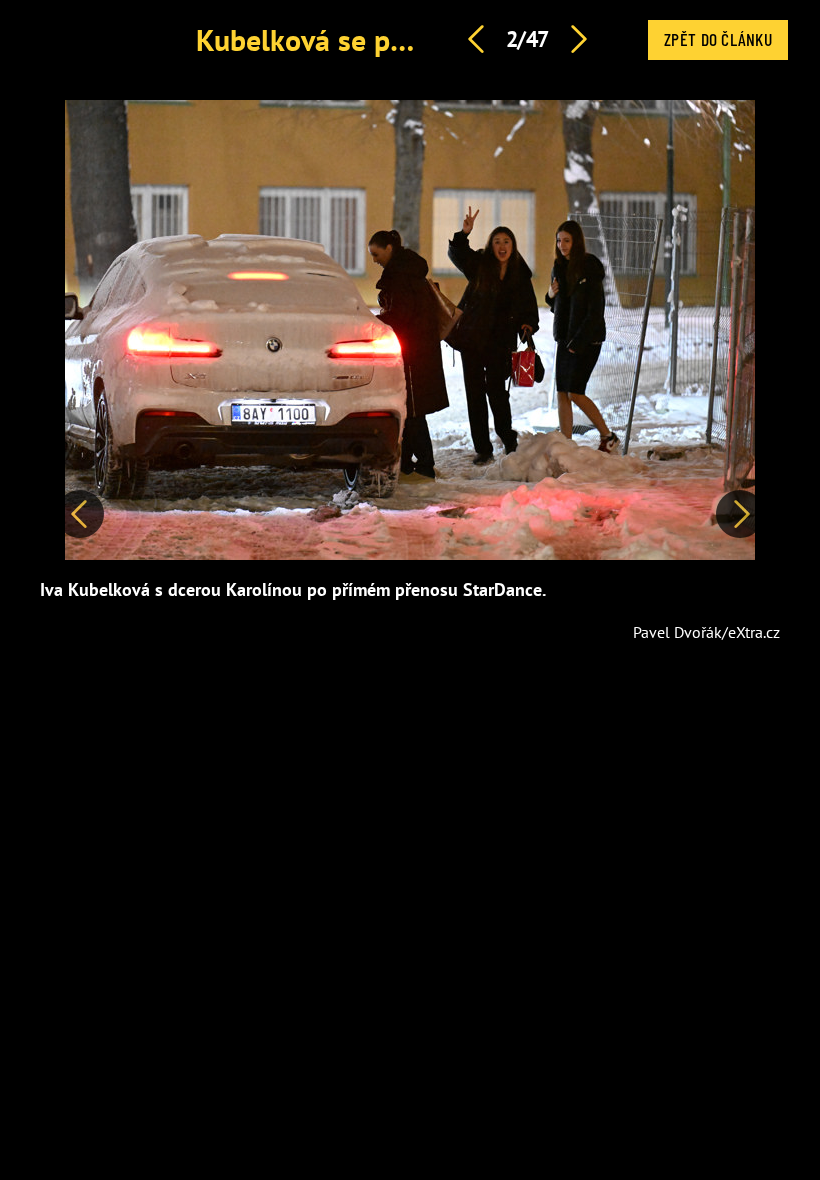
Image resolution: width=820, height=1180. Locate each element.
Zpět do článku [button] (718, 39)
